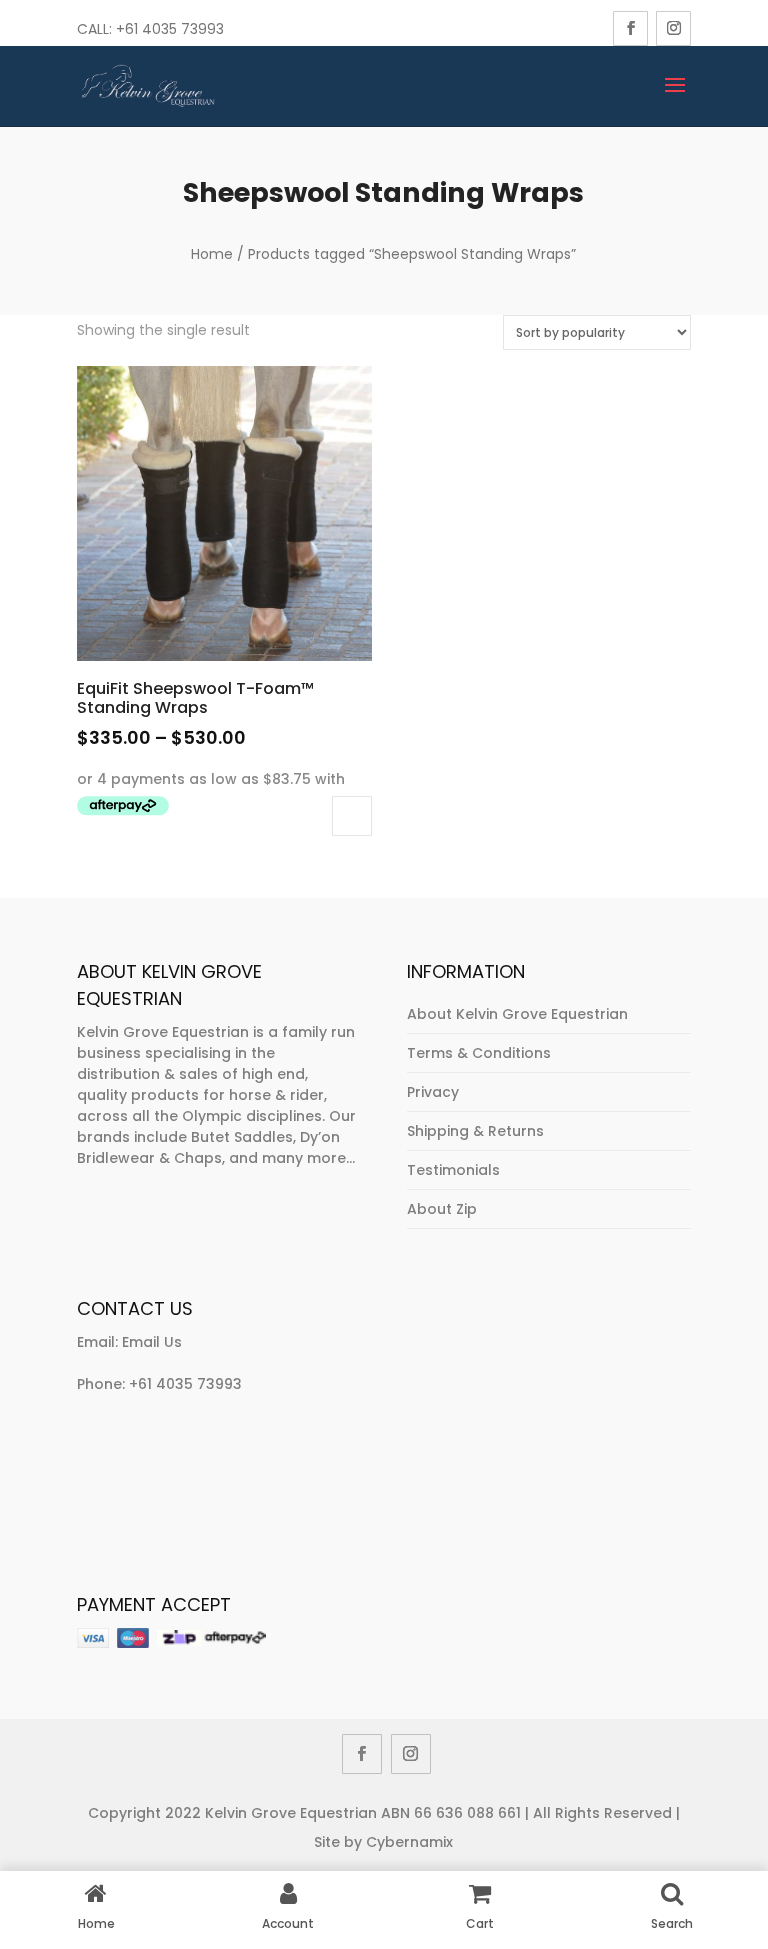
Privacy (433, 1092)
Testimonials (453, 1170)
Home (212, 254)
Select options (352, 816)
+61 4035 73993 (185, 1384)
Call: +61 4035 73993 (150, 29)
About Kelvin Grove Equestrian (517, 1014)
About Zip (442, 1209)
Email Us (152, 1342)
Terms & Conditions (479, 1053)
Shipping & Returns (475, 1131)
